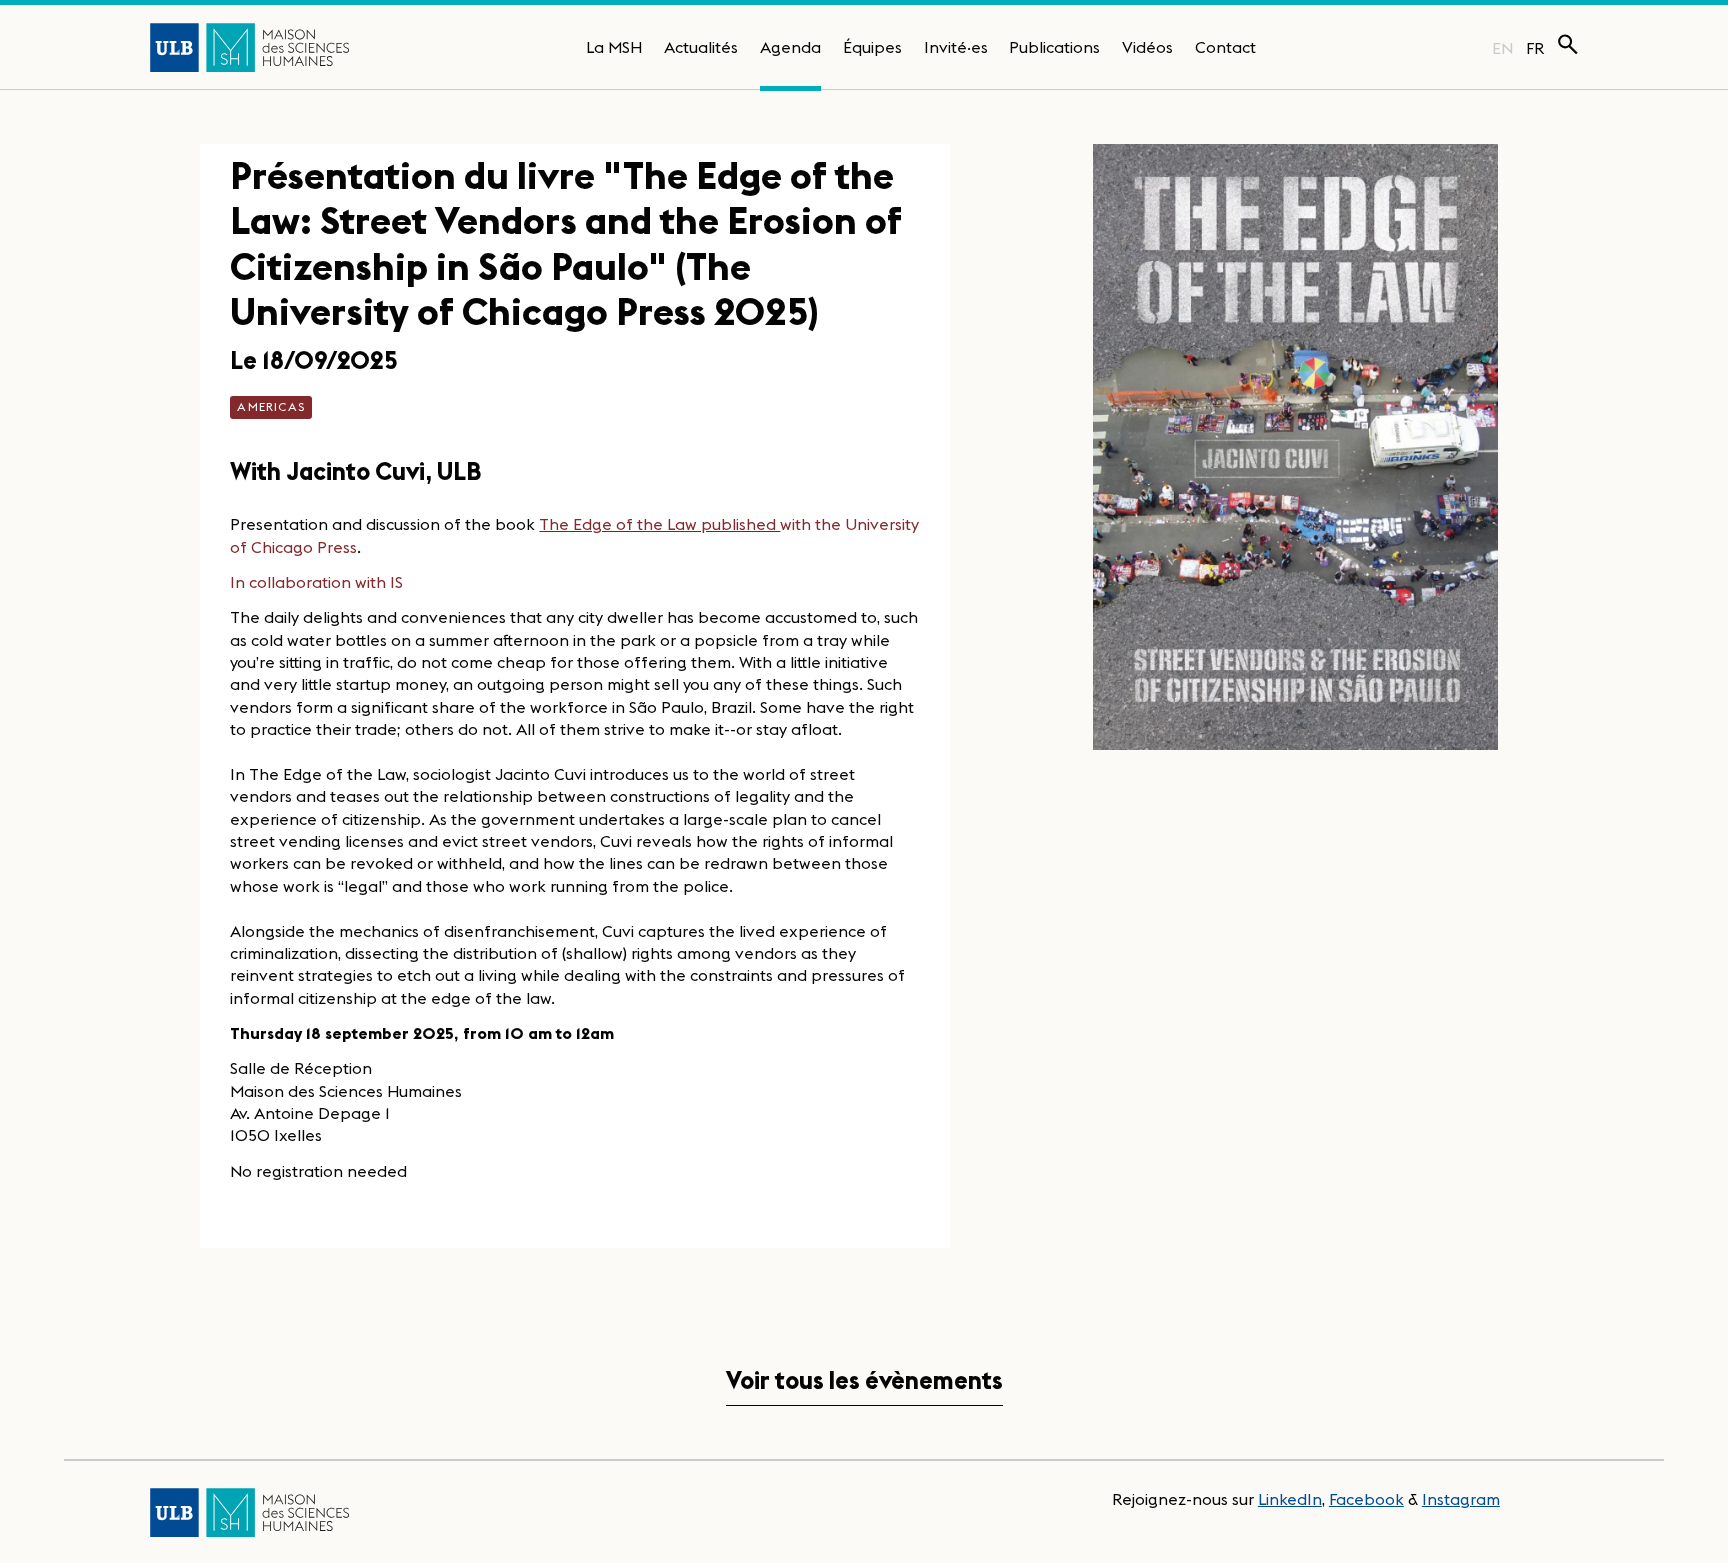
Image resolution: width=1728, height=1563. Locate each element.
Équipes (872, 47)
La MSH (614, 47)
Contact (1225, 47)
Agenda (790, 47)
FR (1535, 48)
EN (1502, 48)
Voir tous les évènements (864, 1380)
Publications (1054, 47)
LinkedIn (1290, 1499)
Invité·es (956, 47)
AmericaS (271, 406)
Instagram (1461, 1499)
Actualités (701, 47)
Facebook (1366, 1499)
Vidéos (1147, 47)
